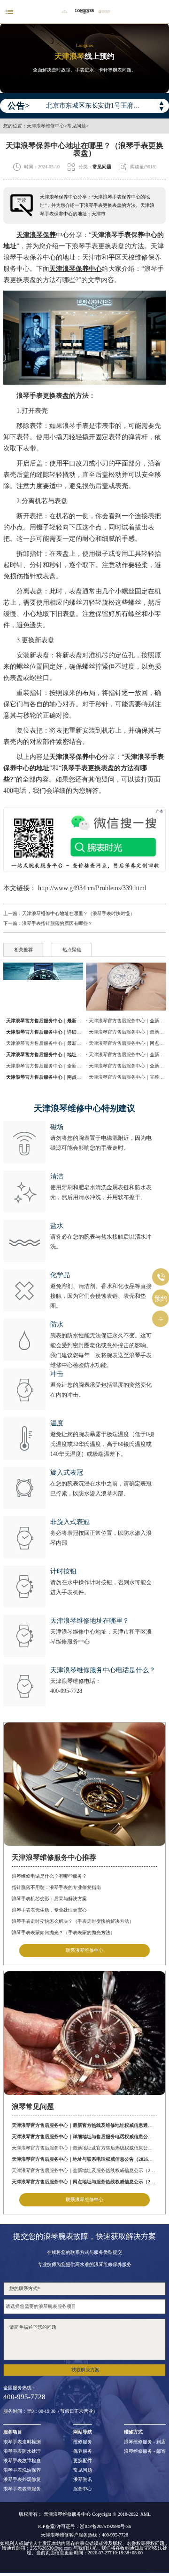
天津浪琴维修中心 (46, 126)
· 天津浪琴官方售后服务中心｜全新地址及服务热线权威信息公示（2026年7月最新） (43, 1066)
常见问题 (77, 126)
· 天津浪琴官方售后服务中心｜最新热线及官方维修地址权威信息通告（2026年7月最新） (126, 1032)
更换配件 (83, 2461)
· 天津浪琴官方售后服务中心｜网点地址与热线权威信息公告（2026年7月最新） (126, 1043)
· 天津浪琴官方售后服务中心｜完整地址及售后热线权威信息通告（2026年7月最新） (126, 1077)
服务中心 (83, 2489)
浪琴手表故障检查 (22, 2461)
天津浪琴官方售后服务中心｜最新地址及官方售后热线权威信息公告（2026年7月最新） (84, 2148)
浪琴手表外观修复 (22, 2480)
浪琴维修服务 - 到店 (145, 2442)
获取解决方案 (85, 2370)
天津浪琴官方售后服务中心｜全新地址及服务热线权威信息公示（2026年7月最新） (84, 2170)
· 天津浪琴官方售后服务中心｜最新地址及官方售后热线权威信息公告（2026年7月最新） (43, 1043)
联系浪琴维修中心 (84, 1950)
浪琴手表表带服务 (22, 2489)
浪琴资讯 (83, 2480)
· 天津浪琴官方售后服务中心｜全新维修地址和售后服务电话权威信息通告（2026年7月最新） (126, 1021)
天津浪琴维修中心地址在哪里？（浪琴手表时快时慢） (78, 913)
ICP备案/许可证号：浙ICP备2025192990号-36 (84, 2527)
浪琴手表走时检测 (22, 2442)
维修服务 (83, 2442)
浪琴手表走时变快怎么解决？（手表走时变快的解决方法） (73, 1921)
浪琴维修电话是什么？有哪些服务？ (49, 1876)
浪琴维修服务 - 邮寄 (145, 2451)
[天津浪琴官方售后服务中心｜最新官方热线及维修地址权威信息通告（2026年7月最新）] (43, 987)
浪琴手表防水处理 (22, 2451)
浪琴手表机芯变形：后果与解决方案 (49, 1899)
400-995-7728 (66, 1691)
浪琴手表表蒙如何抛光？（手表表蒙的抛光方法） (63, 1932)
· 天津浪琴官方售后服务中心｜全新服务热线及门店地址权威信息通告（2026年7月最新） (126, 1055)
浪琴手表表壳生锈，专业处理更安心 (49, 1910)
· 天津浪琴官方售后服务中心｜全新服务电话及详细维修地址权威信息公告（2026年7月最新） (126, 1066)
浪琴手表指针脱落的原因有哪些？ (57, 923)
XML (146, 2514)
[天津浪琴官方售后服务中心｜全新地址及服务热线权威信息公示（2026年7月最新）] (126, 987)
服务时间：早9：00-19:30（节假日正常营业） (50, 2411)
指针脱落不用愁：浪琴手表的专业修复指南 (56, 1887)
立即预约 (85, 1295)
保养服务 (83, 2451)
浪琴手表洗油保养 (22, 2470)
